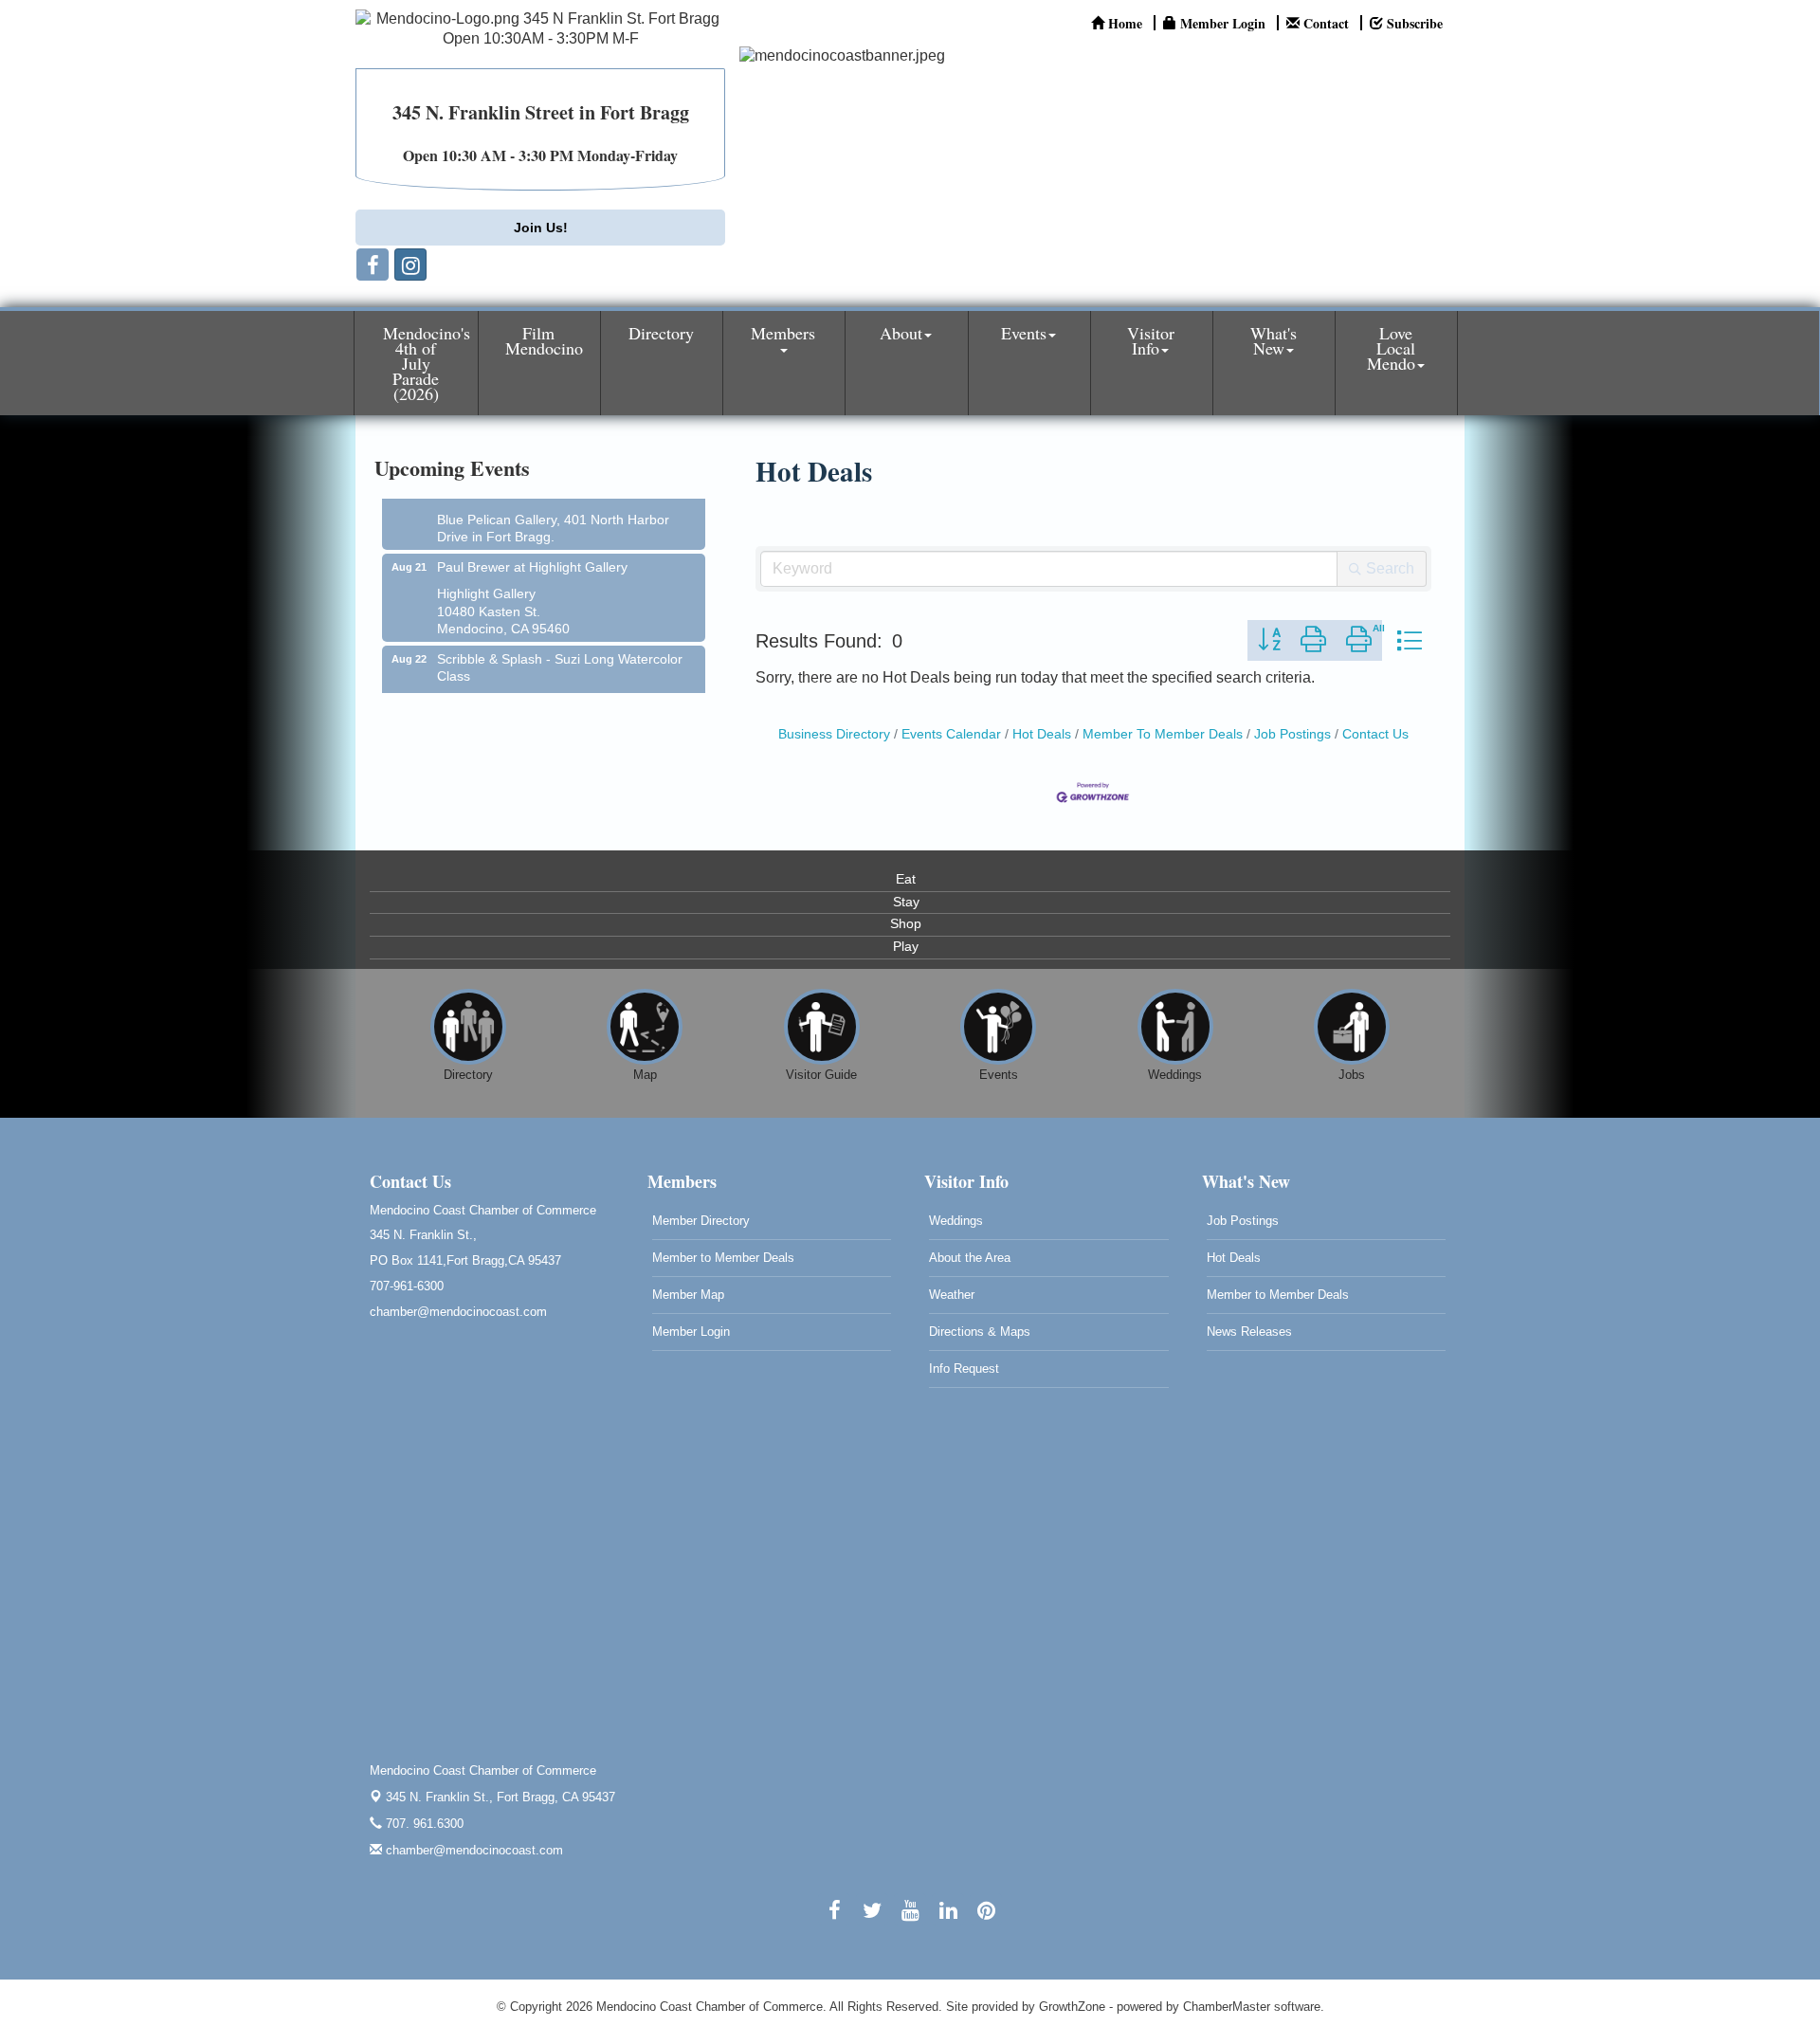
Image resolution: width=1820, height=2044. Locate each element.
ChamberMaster (1227, 2007)
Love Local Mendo (1391, 348)
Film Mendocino (544, 340)
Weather (952, 1295)
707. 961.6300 (423, 1824)
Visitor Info (1151, 340)
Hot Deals (1042, 734)
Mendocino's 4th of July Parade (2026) (427, 363)
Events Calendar (951, 734)
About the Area (970, 1258)
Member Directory (701, 1221)
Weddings (956, 1221)
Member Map (688, 1295)
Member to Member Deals (723, 1258)
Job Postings (1292, 734)
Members (783, 333)
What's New (1274, 340)
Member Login (691, 1332)
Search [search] (1390, 568)
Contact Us (1375, 734)
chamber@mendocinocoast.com (473, 1850)
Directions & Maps (980, 1332)
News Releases (1249, 1332)
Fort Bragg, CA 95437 (500, 1797)
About (901, 333)
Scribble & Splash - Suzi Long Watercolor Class (560, 650)
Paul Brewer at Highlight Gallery (532, 550)
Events (1024, 333)
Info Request (964, 1369)
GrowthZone (1072, 2007)
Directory (661, 333)
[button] (1269, 640)
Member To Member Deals (1163, 734)
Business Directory (834, 734)
